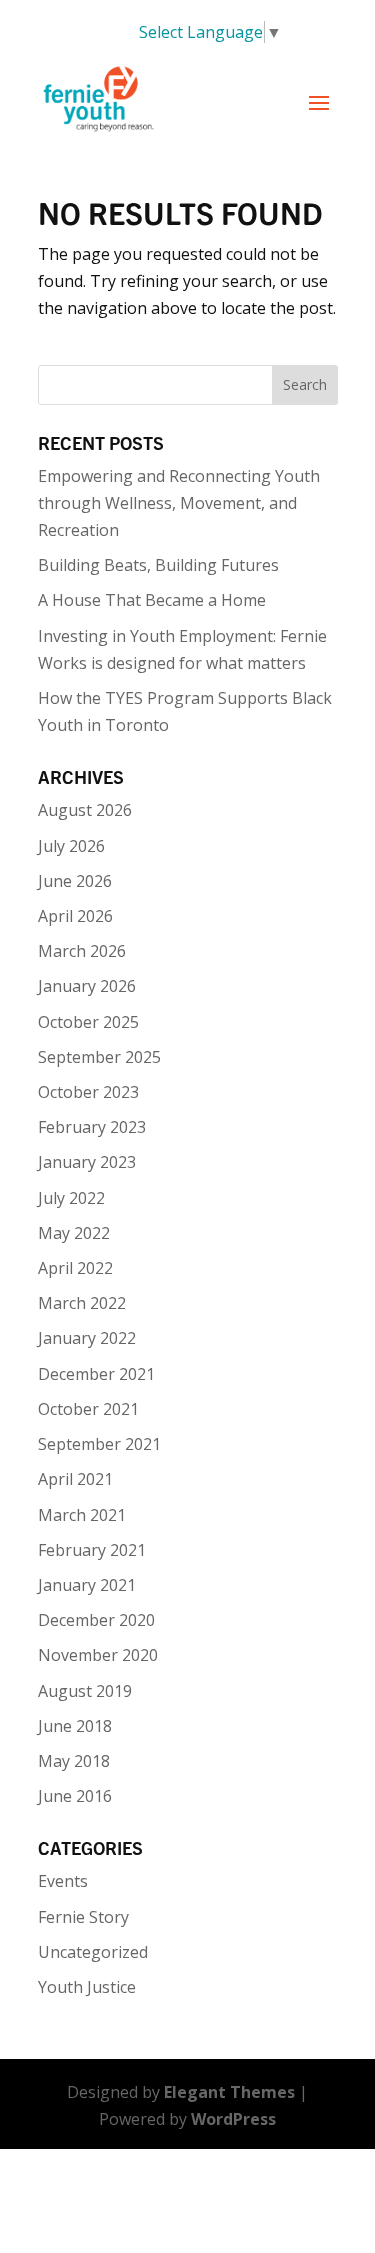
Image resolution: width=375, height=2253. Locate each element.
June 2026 (75, 881)
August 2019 (85, 1691)
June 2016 (75, 1796)
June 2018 (75, 1726)
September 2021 (99, 1444)
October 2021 (88, 1409)
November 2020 (98, 1655)
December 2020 (96, 1620)
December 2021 (96, 1374)
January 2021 (87, 1585)
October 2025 (88, 1022)
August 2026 (85, 810)
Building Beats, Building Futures (158, 565)
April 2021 (75, 1479)
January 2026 (87, 986)
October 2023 (88, 1092)
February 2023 (92, 1127)
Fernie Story (83, 1917)
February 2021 (92, 1550)
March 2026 (82, 951)
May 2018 (74, 1761)
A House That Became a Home (152, 600)
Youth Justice (87, 1987)
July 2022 (71, 1198)
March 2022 (82, 1303)
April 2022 (75, 1268)
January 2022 (87, 1338)
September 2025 (99, 1057)
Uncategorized (93, 1952)
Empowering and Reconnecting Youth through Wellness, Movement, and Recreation (179, 503)
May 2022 (74, 1233)
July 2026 (71, 846)
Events (63, 1881)
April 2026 (75, 916)
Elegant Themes (229, 2092)
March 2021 (82, 1515)
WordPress (233, 2119)
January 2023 (87, 1162)
